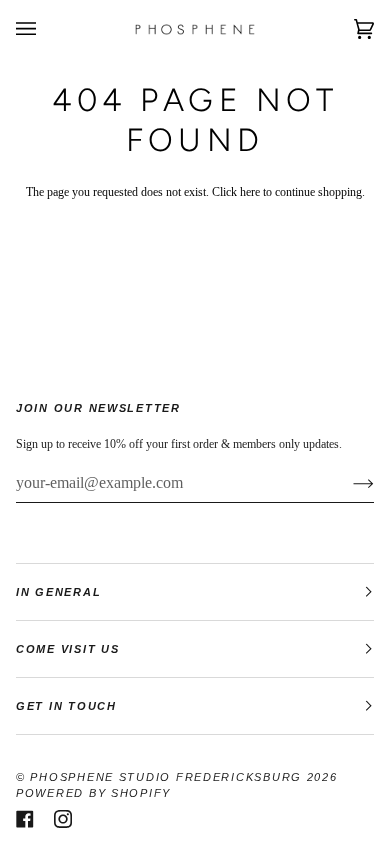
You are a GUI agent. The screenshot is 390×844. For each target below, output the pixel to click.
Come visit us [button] (67, 649)
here (250, 192)
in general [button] (58, 592)
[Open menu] (46, 29)
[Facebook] (25, 819)
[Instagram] (63, 819)
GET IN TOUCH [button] (66, 706)
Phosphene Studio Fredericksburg (168, 777)
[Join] (347, 483)
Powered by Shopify (93, 793)
